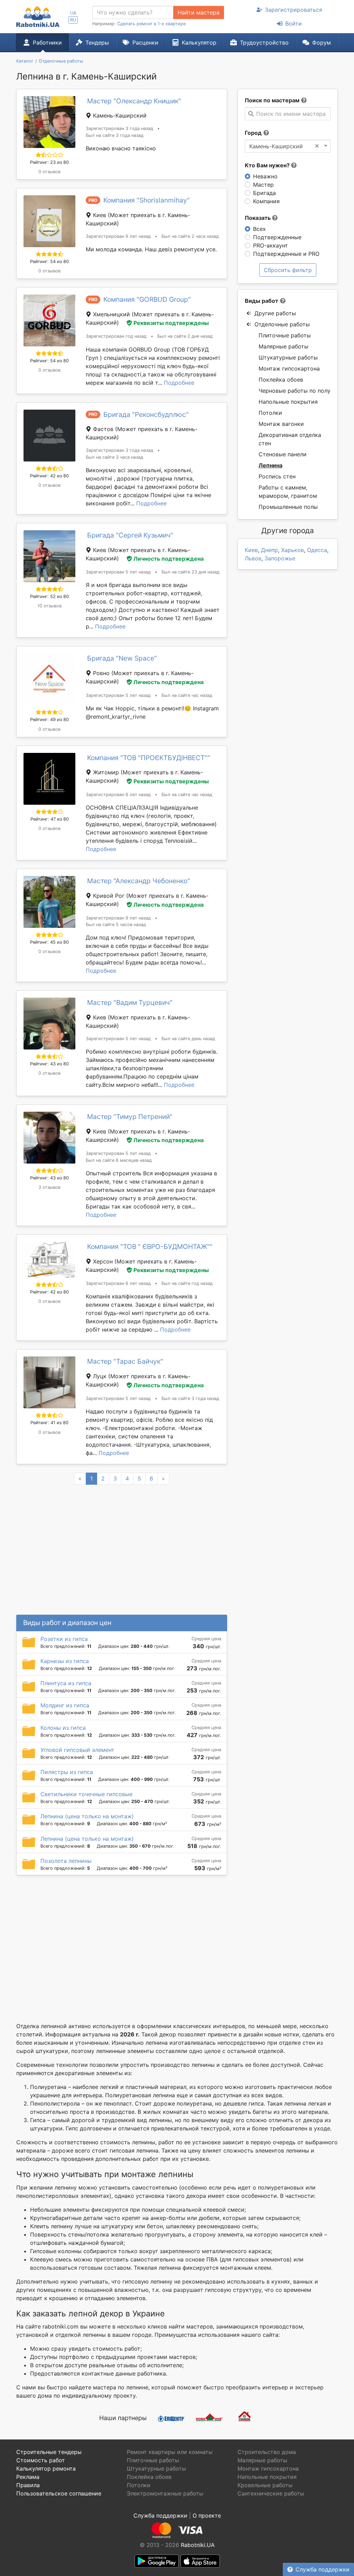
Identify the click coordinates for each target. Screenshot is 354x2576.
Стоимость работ (41, 2460)
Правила (28, 2485)
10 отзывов (49, 606)
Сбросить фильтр (288, 270)
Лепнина (271, 465)
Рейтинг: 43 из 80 (49, 1064)
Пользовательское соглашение (59, 2493)
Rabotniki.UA (198, 2545)
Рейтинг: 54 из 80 (49, 262)
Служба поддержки (323, 2569)
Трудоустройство (264, 43)
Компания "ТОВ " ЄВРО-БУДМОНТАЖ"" (150, 1247)
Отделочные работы (282, 324)
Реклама (28, 2477)
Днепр (269, 550)
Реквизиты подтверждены (171, 323)
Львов (253, 558)
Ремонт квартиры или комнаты (170, 2452)
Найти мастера (199, 12)
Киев (251, 550)
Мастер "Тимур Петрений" (130, 1117)
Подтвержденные (277, 237)
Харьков (292, 550)
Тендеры (97, 43)
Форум (322, 43)
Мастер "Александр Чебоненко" (139, 881)
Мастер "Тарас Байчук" (125, 1361)
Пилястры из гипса (67, 1772)
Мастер (263, 185)
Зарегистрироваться (294, 10)
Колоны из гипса (63, 1728)
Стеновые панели (283, 454)
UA (73, 13)
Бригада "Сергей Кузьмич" (130, 535)
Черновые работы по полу (295, 391)
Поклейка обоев (281, 380)
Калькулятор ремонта (46, 2468)
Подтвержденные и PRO (286, 254)
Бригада (264, 193)
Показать (258, 218)
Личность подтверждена (169, 559)
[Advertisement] (122, 1940)
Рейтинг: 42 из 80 (49, 476)
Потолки (270, 413)
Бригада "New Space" (122, 658)
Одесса (317, 550)
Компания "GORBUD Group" (147, 299)
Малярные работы (283, 346)
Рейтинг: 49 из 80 (49, 720)
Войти (294, 24)
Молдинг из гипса (65, 1705)
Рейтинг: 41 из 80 (49, 1423)
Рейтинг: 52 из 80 (49, 596)
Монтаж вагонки (281, 424)
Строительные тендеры (49, 2452)
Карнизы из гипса (65, 1661)
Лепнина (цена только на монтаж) (87, 1816)
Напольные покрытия (288, 402)
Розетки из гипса (64, 1639)
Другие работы (275, 313)
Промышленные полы (288, 507)
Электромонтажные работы (165, 2493)
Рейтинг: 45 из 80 (49, 942)
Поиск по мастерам (272, 100)
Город (253, 133)
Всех (259, 229)
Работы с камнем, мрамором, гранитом (288, 492)
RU (73, 20)
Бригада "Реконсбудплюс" (146, 414)
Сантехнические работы (271, 2493)
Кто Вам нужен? (268, 165)
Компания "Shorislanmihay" (147, 200)
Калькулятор (199, 43)
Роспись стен (277, 476)
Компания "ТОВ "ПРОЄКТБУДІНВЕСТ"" (149, 758)
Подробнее (179, 383)
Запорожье (280, 558)
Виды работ (262, 301)
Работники (47, 43)
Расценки (145, 43)
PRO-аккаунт (271, 245)
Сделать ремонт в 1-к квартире (151, 24)
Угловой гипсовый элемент (77, 1750)
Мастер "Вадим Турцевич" (130, 1002)
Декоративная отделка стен (290, 439)
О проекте (207, 2516)
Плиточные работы (285, 335)
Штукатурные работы (288, 357)
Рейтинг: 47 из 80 (50, 819)
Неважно (265, 176)
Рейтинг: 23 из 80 (49, 162)
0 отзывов (49, 172)
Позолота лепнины (66, 1861)
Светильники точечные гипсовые (86, 1794)
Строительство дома (267, 2452)
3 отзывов (49, 1187)
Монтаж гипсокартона (289, 368)
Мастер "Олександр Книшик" (134, 101)
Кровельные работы (265, 2485)
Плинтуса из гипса (66, 1683)
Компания (266, 201)
